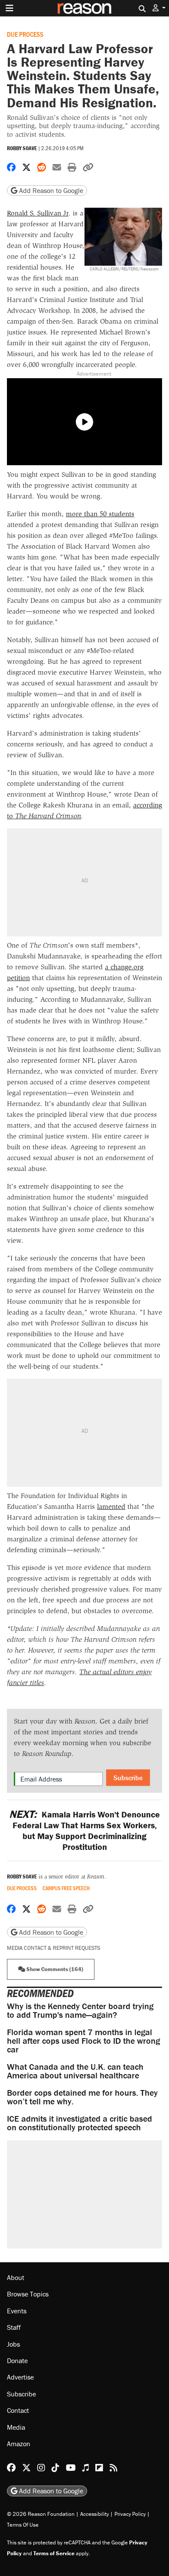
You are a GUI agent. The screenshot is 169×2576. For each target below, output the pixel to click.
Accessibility (94, 2514)
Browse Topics (28, 2294)
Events (17, 2311)
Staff (14, 2328)
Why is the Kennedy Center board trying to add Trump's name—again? (80, 2010)
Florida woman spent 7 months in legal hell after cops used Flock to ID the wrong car (83, 2041)
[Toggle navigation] (10, 8)
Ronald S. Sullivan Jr (38, 213)
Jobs (13, 2344)
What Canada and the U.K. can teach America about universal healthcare (75, 2071)
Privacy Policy (130, 2514)
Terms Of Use (23, 2525)
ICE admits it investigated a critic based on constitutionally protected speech (80, 2123)
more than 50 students (100, 514)
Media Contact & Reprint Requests (54, 1948)
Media (16, 2427)
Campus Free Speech (66, 1888)
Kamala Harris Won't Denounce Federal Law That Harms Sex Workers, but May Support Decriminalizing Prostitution (84, 1830)
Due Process (25, 34)
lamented (111, 1507)
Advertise (20, 2377)
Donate (17, 2361)
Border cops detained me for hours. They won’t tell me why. (82, 2097)
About (16, 2277)
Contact (18, 2411)
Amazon (19, 2444)
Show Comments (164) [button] (54, 1969)
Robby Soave (22, 148)
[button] (159, 8)
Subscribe (128, 1778)
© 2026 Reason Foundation (41, 2514)
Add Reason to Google (50, 190)
